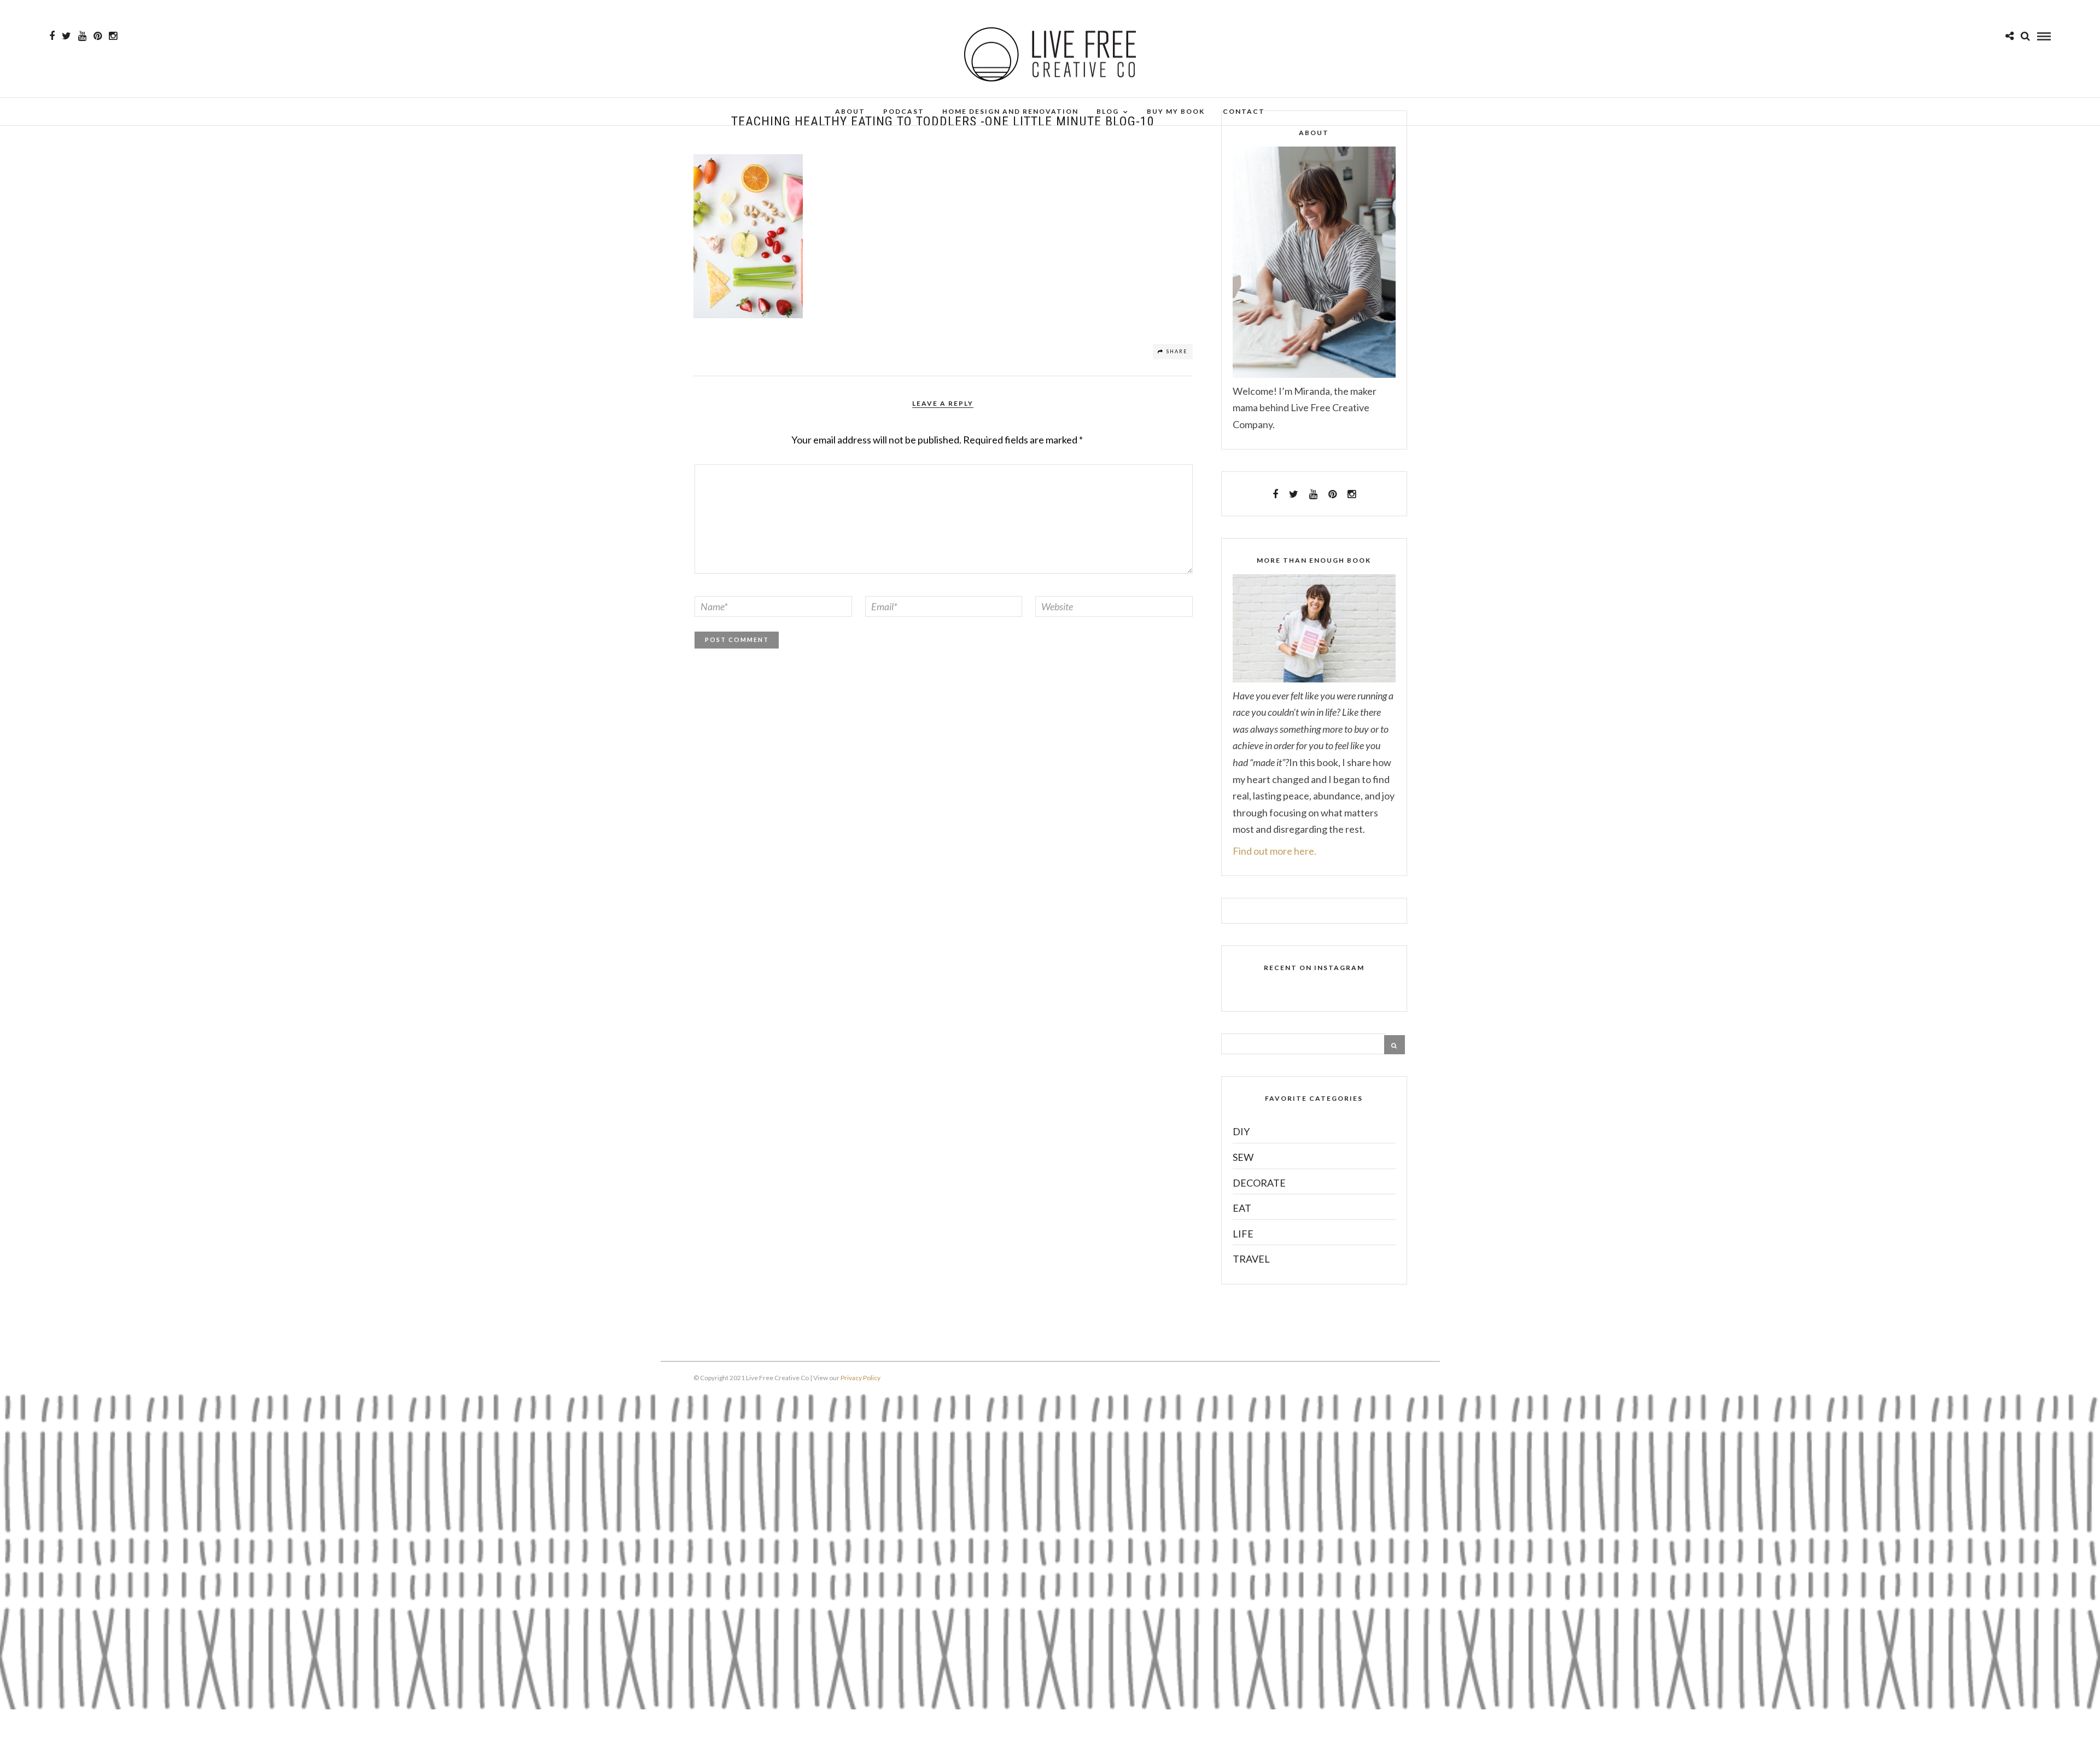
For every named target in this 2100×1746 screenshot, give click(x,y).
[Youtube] (82, 36)
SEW (1243, 1157)
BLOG (1108, 111)
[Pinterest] (98, 36)
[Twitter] (1294, 494)
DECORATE (1259, 1183)
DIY (1241, 1131)
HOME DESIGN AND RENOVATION (1010, 111)
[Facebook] (1275, 494)
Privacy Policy (861, 1378)
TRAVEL (1251, 1259)
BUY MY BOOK (1176, 111)
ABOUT (850, 111)
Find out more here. (1274, 851)
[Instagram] (113, 36)
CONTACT (1244, 111)
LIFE (1243, 1234)
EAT (1242, 1208)
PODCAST (904, 111)
